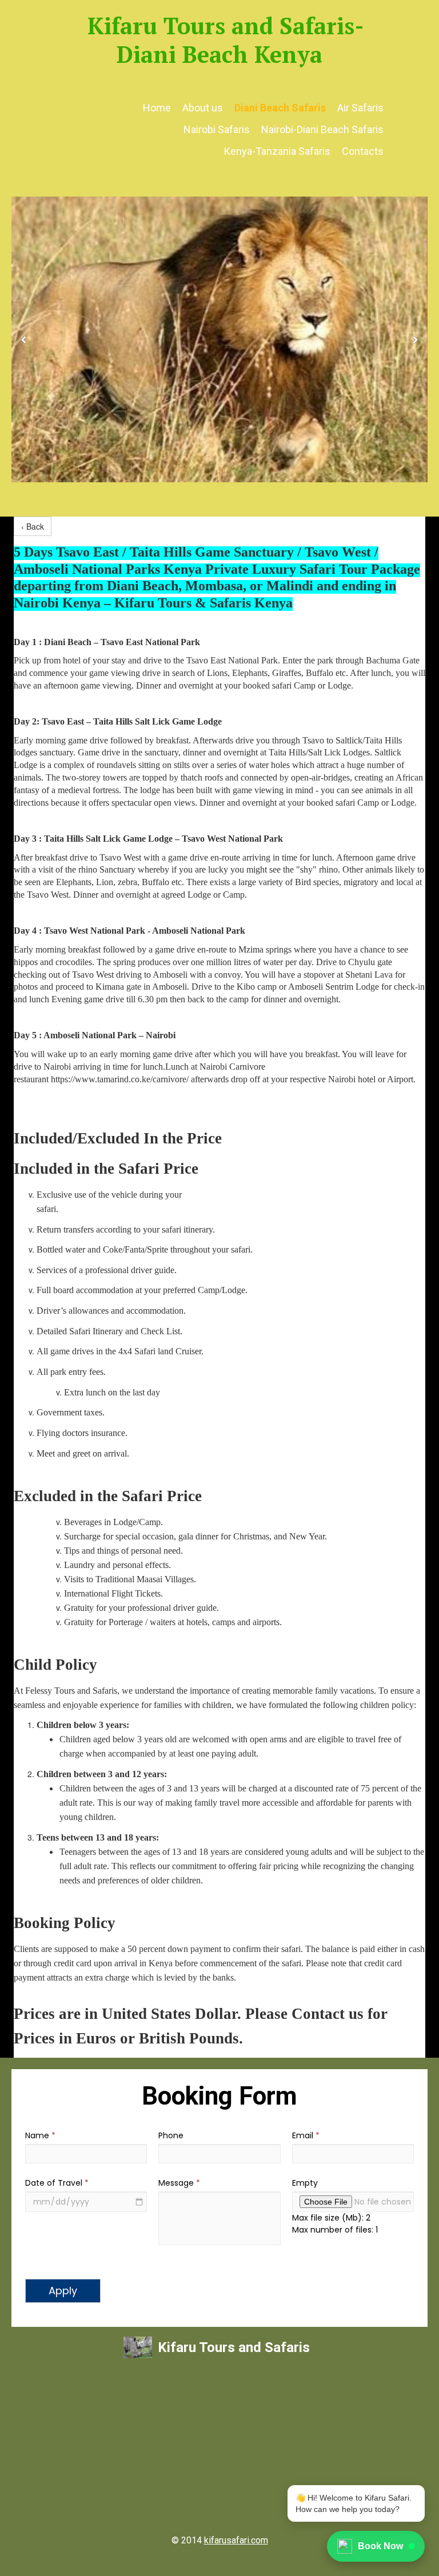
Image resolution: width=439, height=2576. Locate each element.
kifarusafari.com (236, 2540)
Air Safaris (360, 108)
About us (203, 108)
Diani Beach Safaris (280, 108)
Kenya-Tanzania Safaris (277, 151)
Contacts (363, 151)
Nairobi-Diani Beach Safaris (322, 129)
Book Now (380, 2546)
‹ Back (33, 526)
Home (157, 108)
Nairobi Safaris (217, 129)
